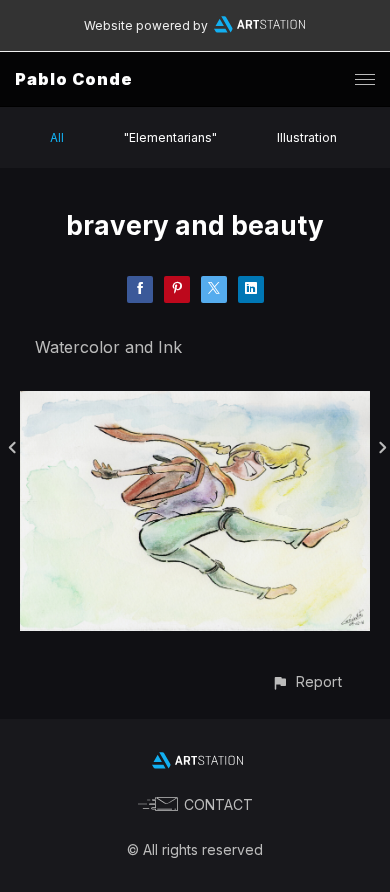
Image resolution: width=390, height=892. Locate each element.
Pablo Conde (74, 79)
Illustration (307, 137)
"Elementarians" (170, 137)
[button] (306, 681)
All (57, 137)
